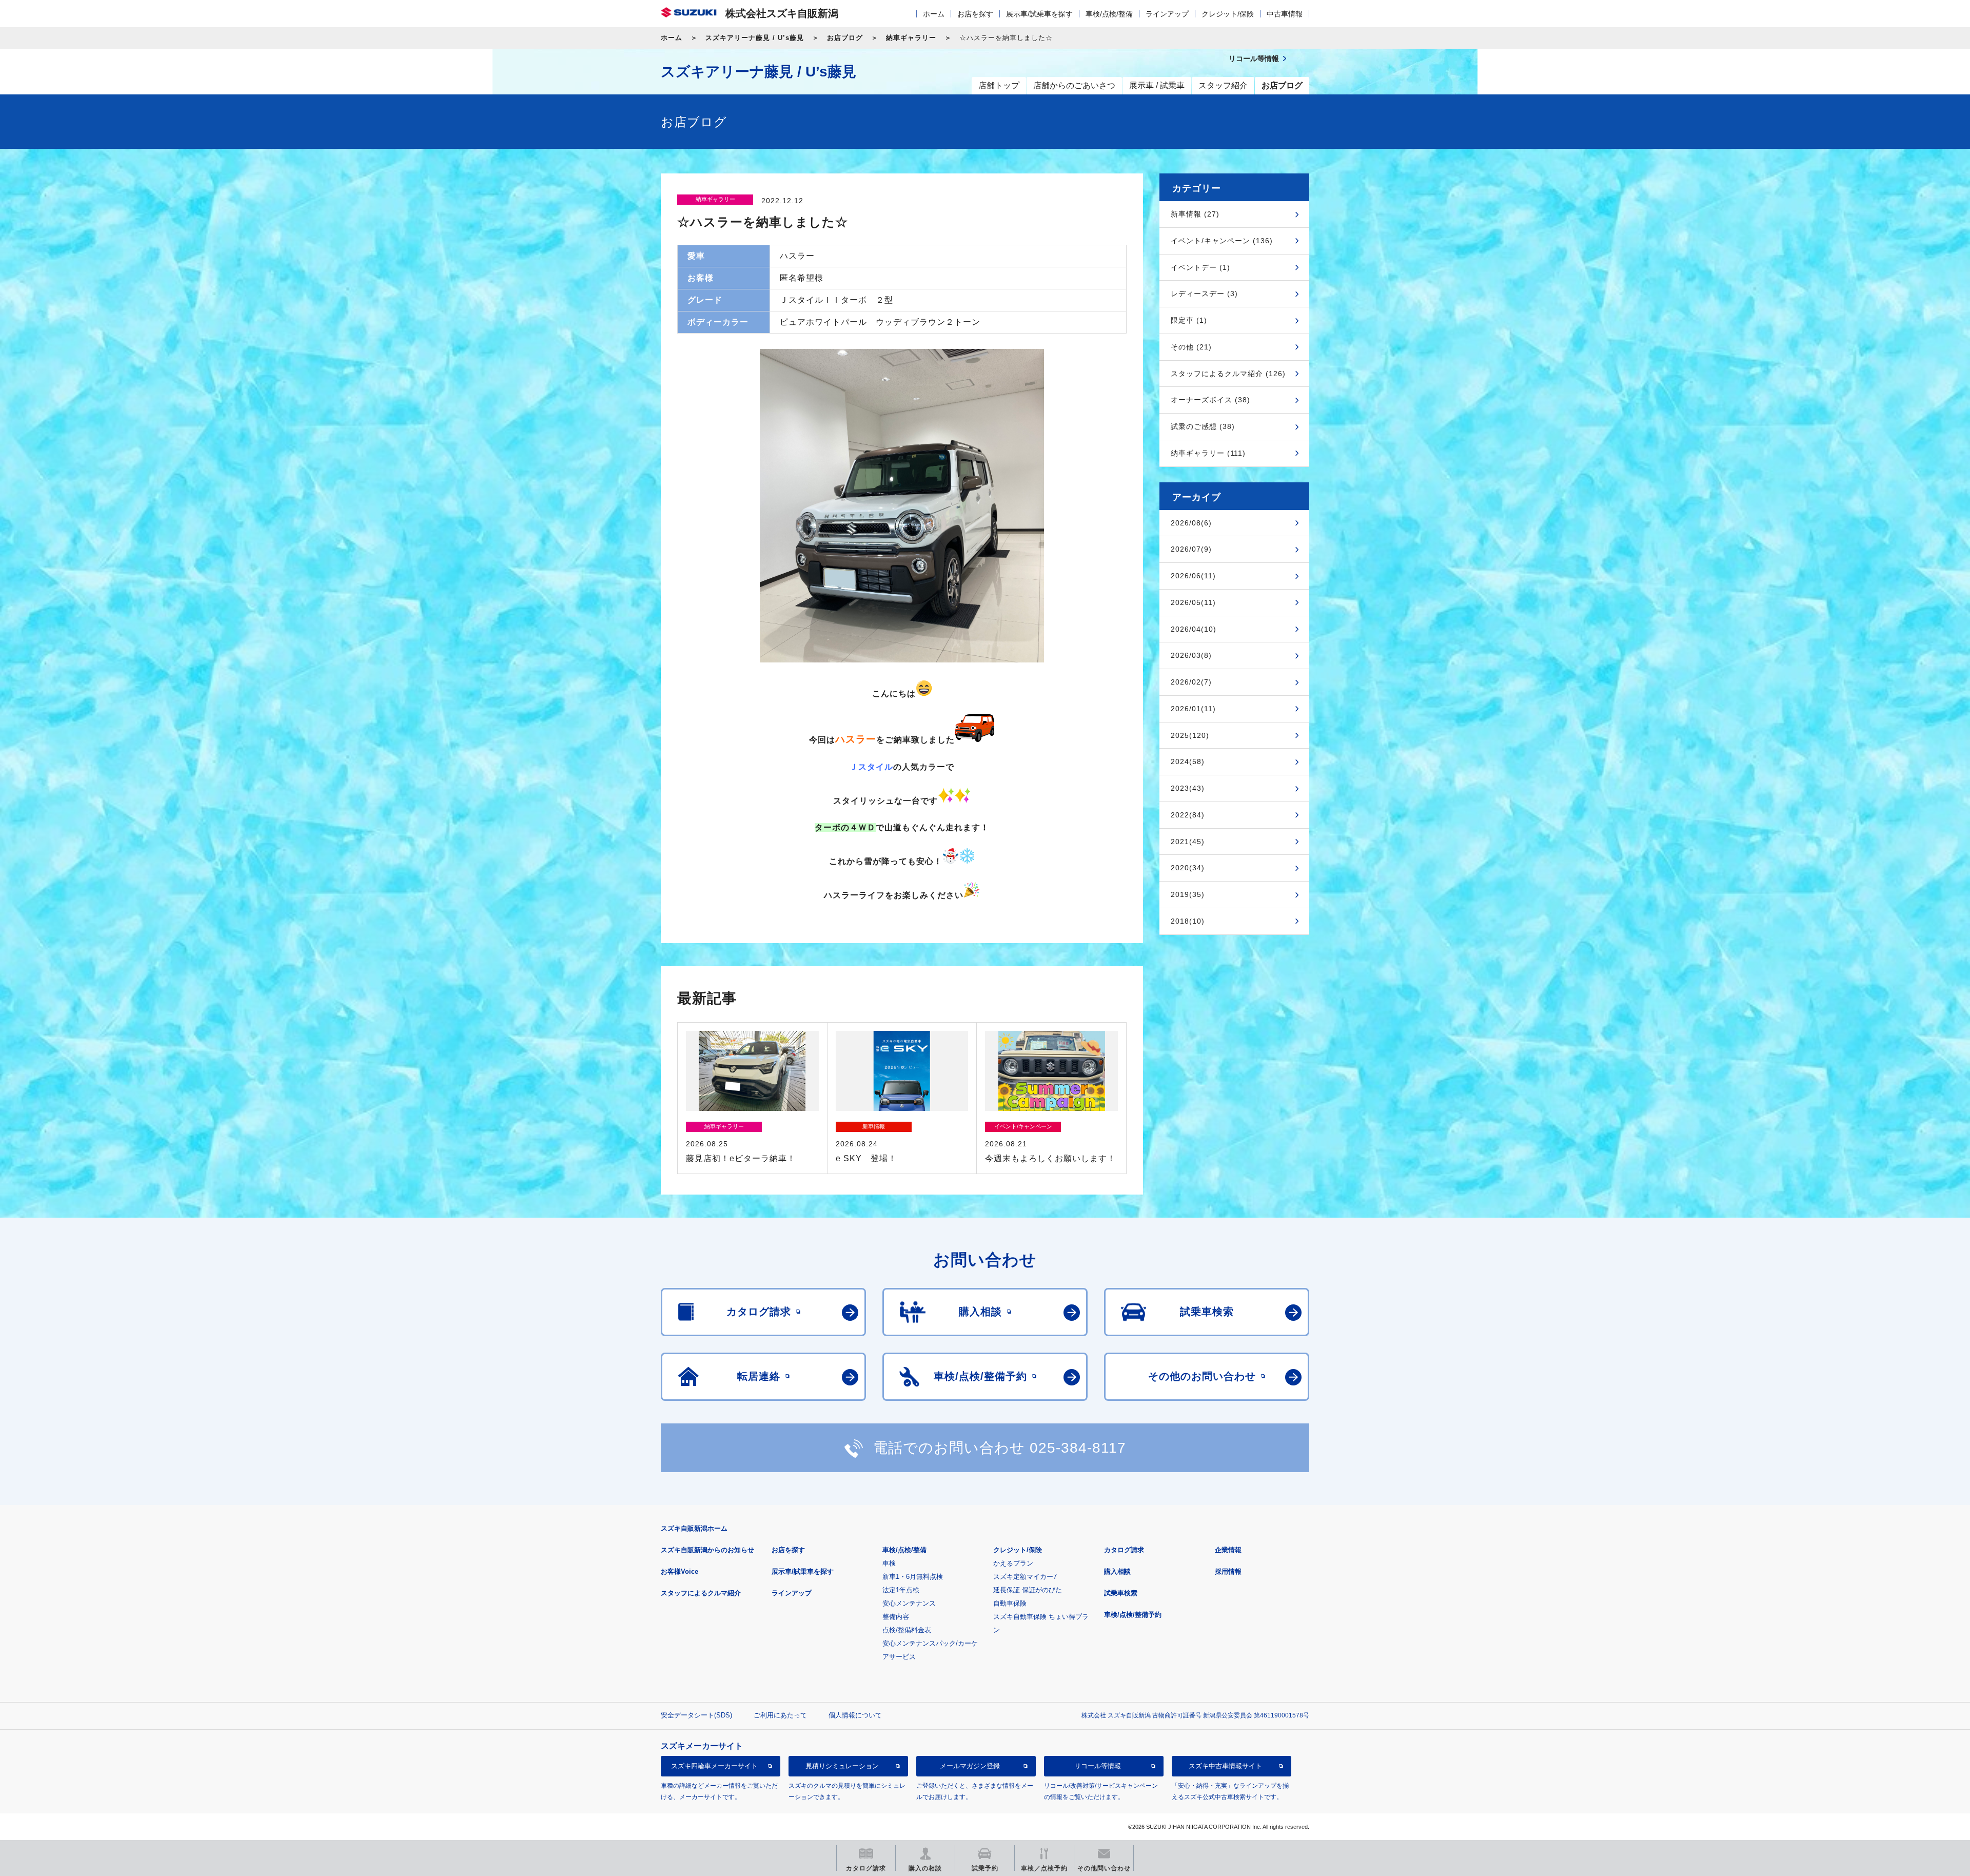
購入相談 (1117, 1571)
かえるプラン (1013, 1563)
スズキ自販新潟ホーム (694, 1528)
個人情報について (855, 1715)
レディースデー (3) (1204, 294)
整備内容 (896, 1617)
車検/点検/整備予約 (1133, 1615)
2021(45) (1188, 842)
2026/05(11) (1193, 602)
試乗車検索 (1121, 1593)
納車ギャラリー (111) (1208, 453)
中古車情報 (1285, 14)
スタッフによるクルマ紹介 (701, 1593)
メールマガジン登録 (970, 1766)
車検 (889, 1563)
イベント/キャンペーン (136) (1222, 241)
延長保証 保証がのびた (1028, 1590)
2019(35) (1188, 894)
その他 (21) (1191, 347)
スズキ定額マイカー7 (1025, 1577)
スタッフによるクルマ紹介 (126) (1228, 374)
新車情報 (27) (1195, 214)
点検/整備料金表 (907, 1630)
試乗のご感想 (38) (1203, 426)
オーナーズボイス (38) (1210, 400)
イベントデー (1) (1200, 267)
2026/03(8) (1191, 655)
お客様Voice (679, 1571)
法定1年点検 (901, 1590)
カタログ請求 (1124, 1550)
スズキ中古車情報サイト (1225, 1766)
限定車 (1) (1189, 320)
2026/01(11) (1193, 709)
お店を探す (975, 14)
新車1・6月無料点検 (913, 1577)
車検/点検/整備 (1109, 14)
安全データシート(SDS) (696, 1715)
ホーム (934, 14)
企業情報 (1228, 1550)
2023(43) (1188, 788)
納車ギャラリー (911, 38)
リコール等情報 (1098, 1766)
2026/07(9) (1191, 549)
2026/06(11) (1193, 576)
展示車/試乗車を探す (1039, 14)
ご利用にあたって (780, 1715)
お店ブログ (845, 38)
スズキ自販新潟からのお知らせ (707, 1550)
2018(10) (1188, 921)
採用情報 (1228, 1571)
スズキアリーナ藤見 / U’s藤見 (755, 38)
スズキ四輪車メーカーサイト (714, 1766)
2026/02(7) (1191, 682)
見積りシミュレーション (842, 1766)
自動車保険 (1010, 1603)
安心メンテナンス (909, 1603)
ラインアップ (1167, 14)
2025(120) (1190, 735)
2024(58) (1188, 761)
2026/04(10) (1194, 629)
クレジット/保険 (1228, 14)
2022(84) (1188, 815)
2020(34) (1188, 868)
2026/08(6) (1191, 523)
